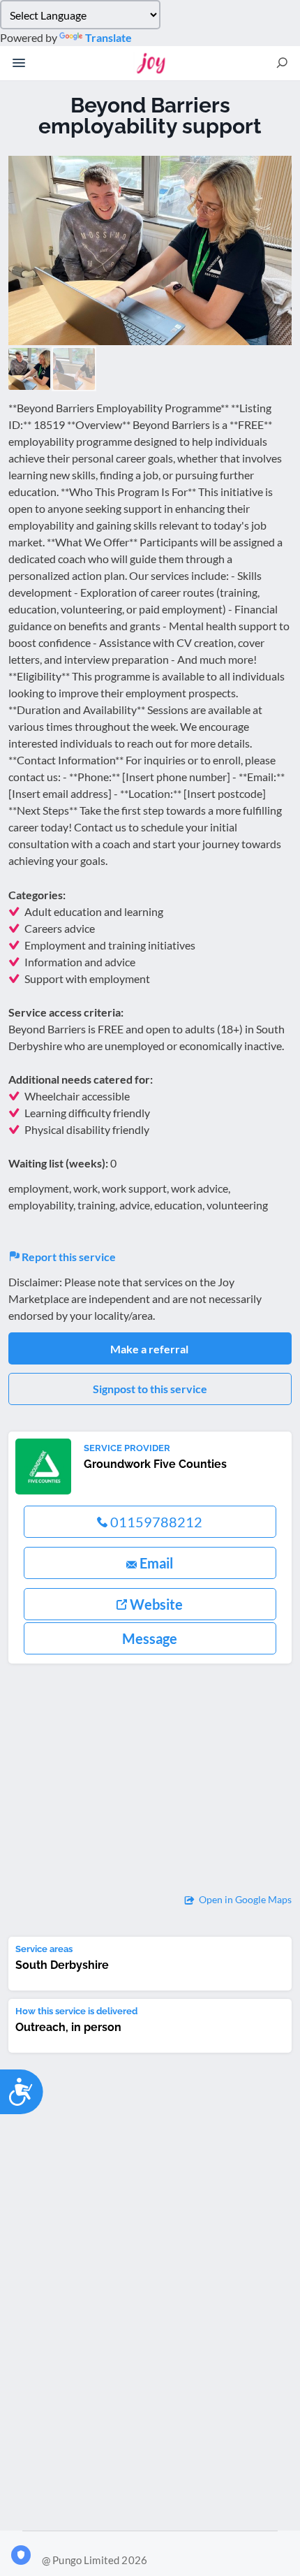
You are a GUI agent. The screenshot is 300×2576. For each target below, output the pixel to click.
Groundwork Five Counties (155, 1464)
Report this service (68, 1257)
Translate (108, 37)
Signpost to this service (150, 1389)
